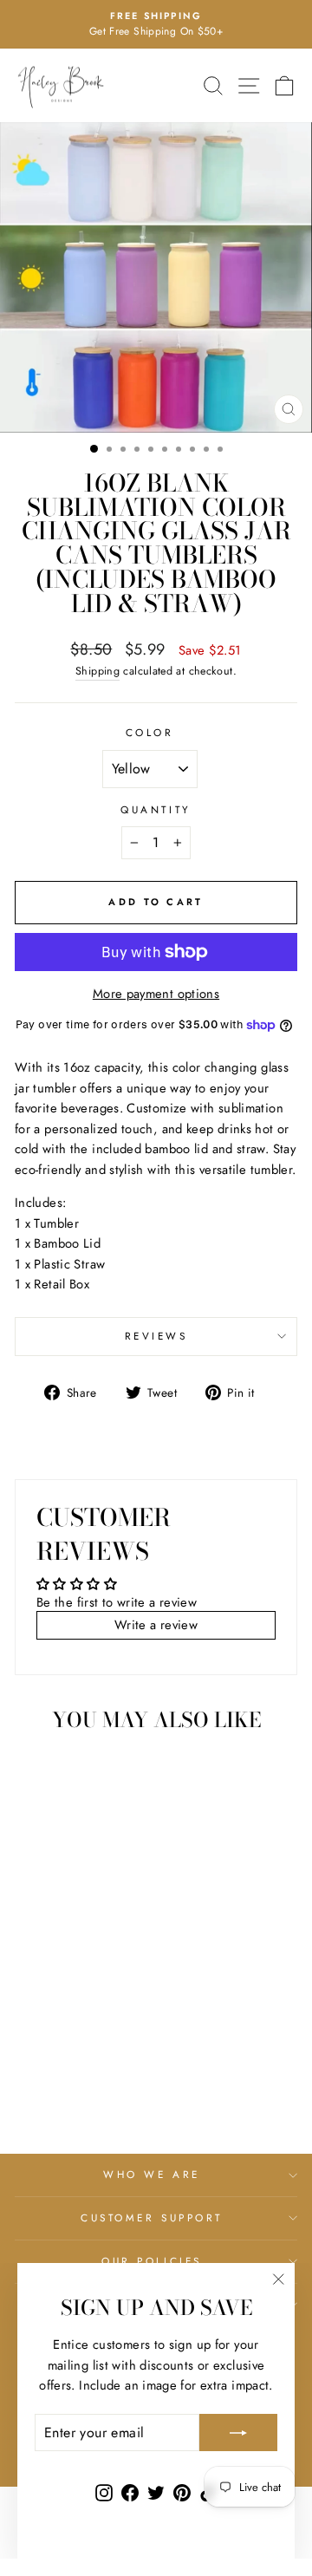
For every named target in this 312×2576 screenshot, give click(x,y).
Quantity (156, 809)
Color (150, 732)
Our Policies (151, 2261)
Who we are (151, 2174)
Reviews (156, 1336)
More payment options (156, 994)
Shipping (97, 671)
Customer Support (152, 2217)
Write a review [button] (156, 1625)
